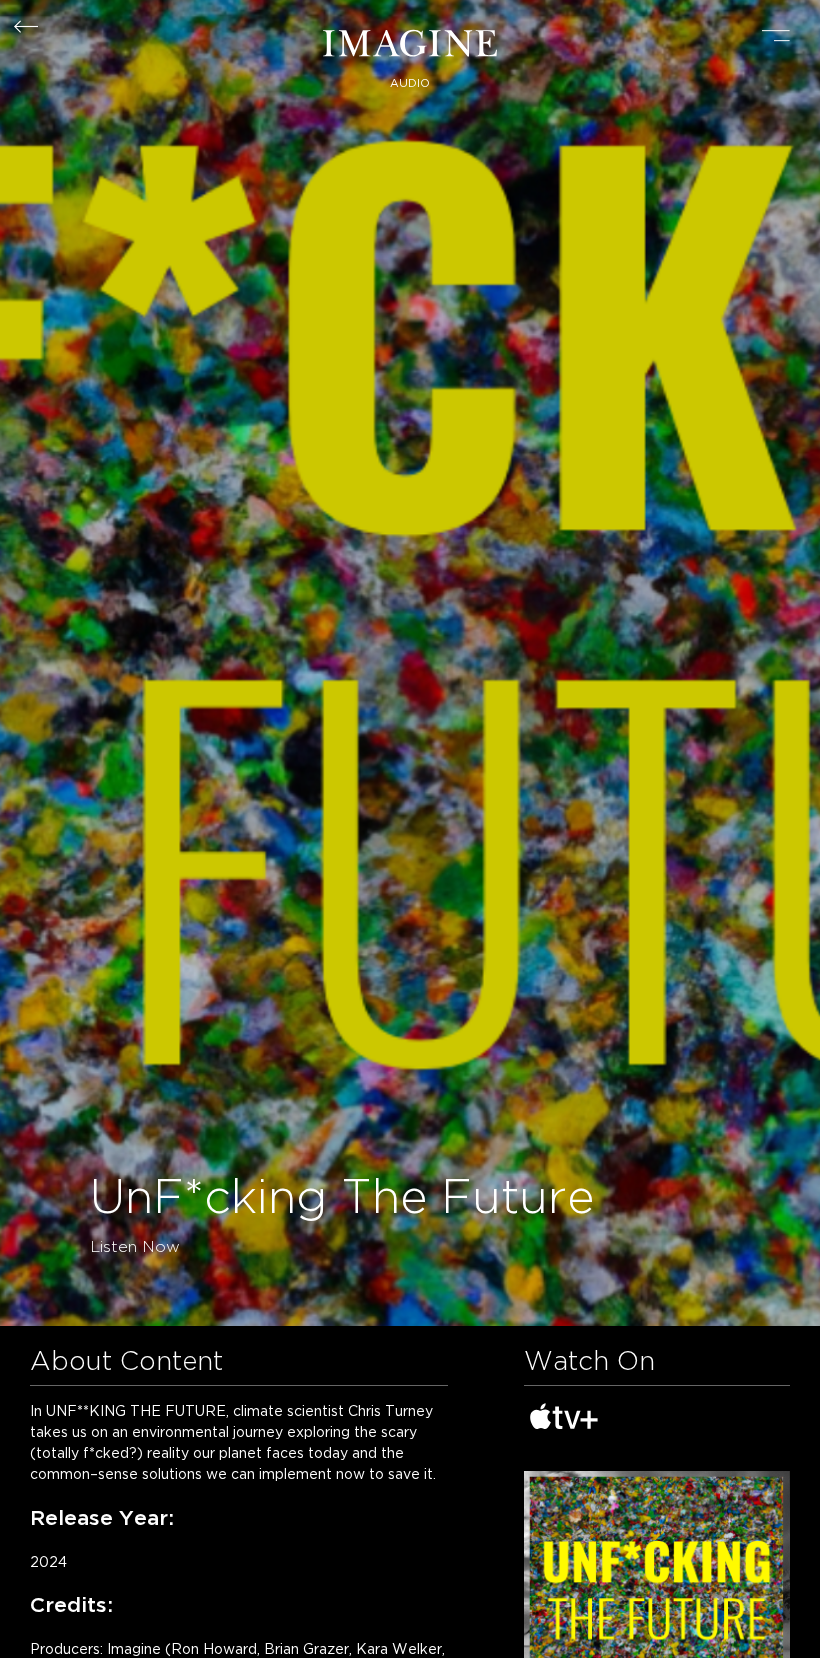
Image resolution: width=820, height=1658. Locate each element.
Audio (410, 83)
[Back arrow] (26, 28)
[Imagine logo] (410, 45)
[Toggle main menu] (776, 37)
